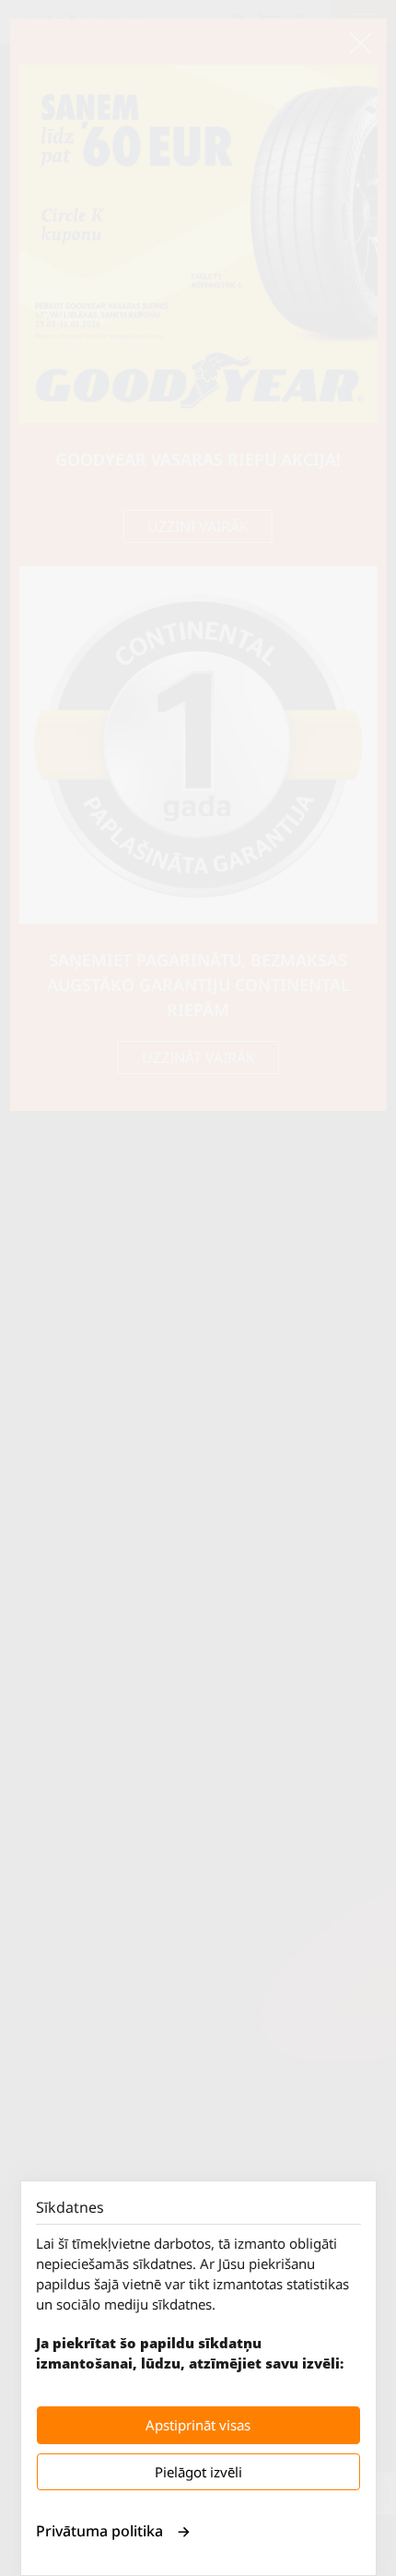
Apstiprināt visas (198, 2425)
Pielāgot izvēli (198, 2472)
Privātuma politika (99, 2531)
